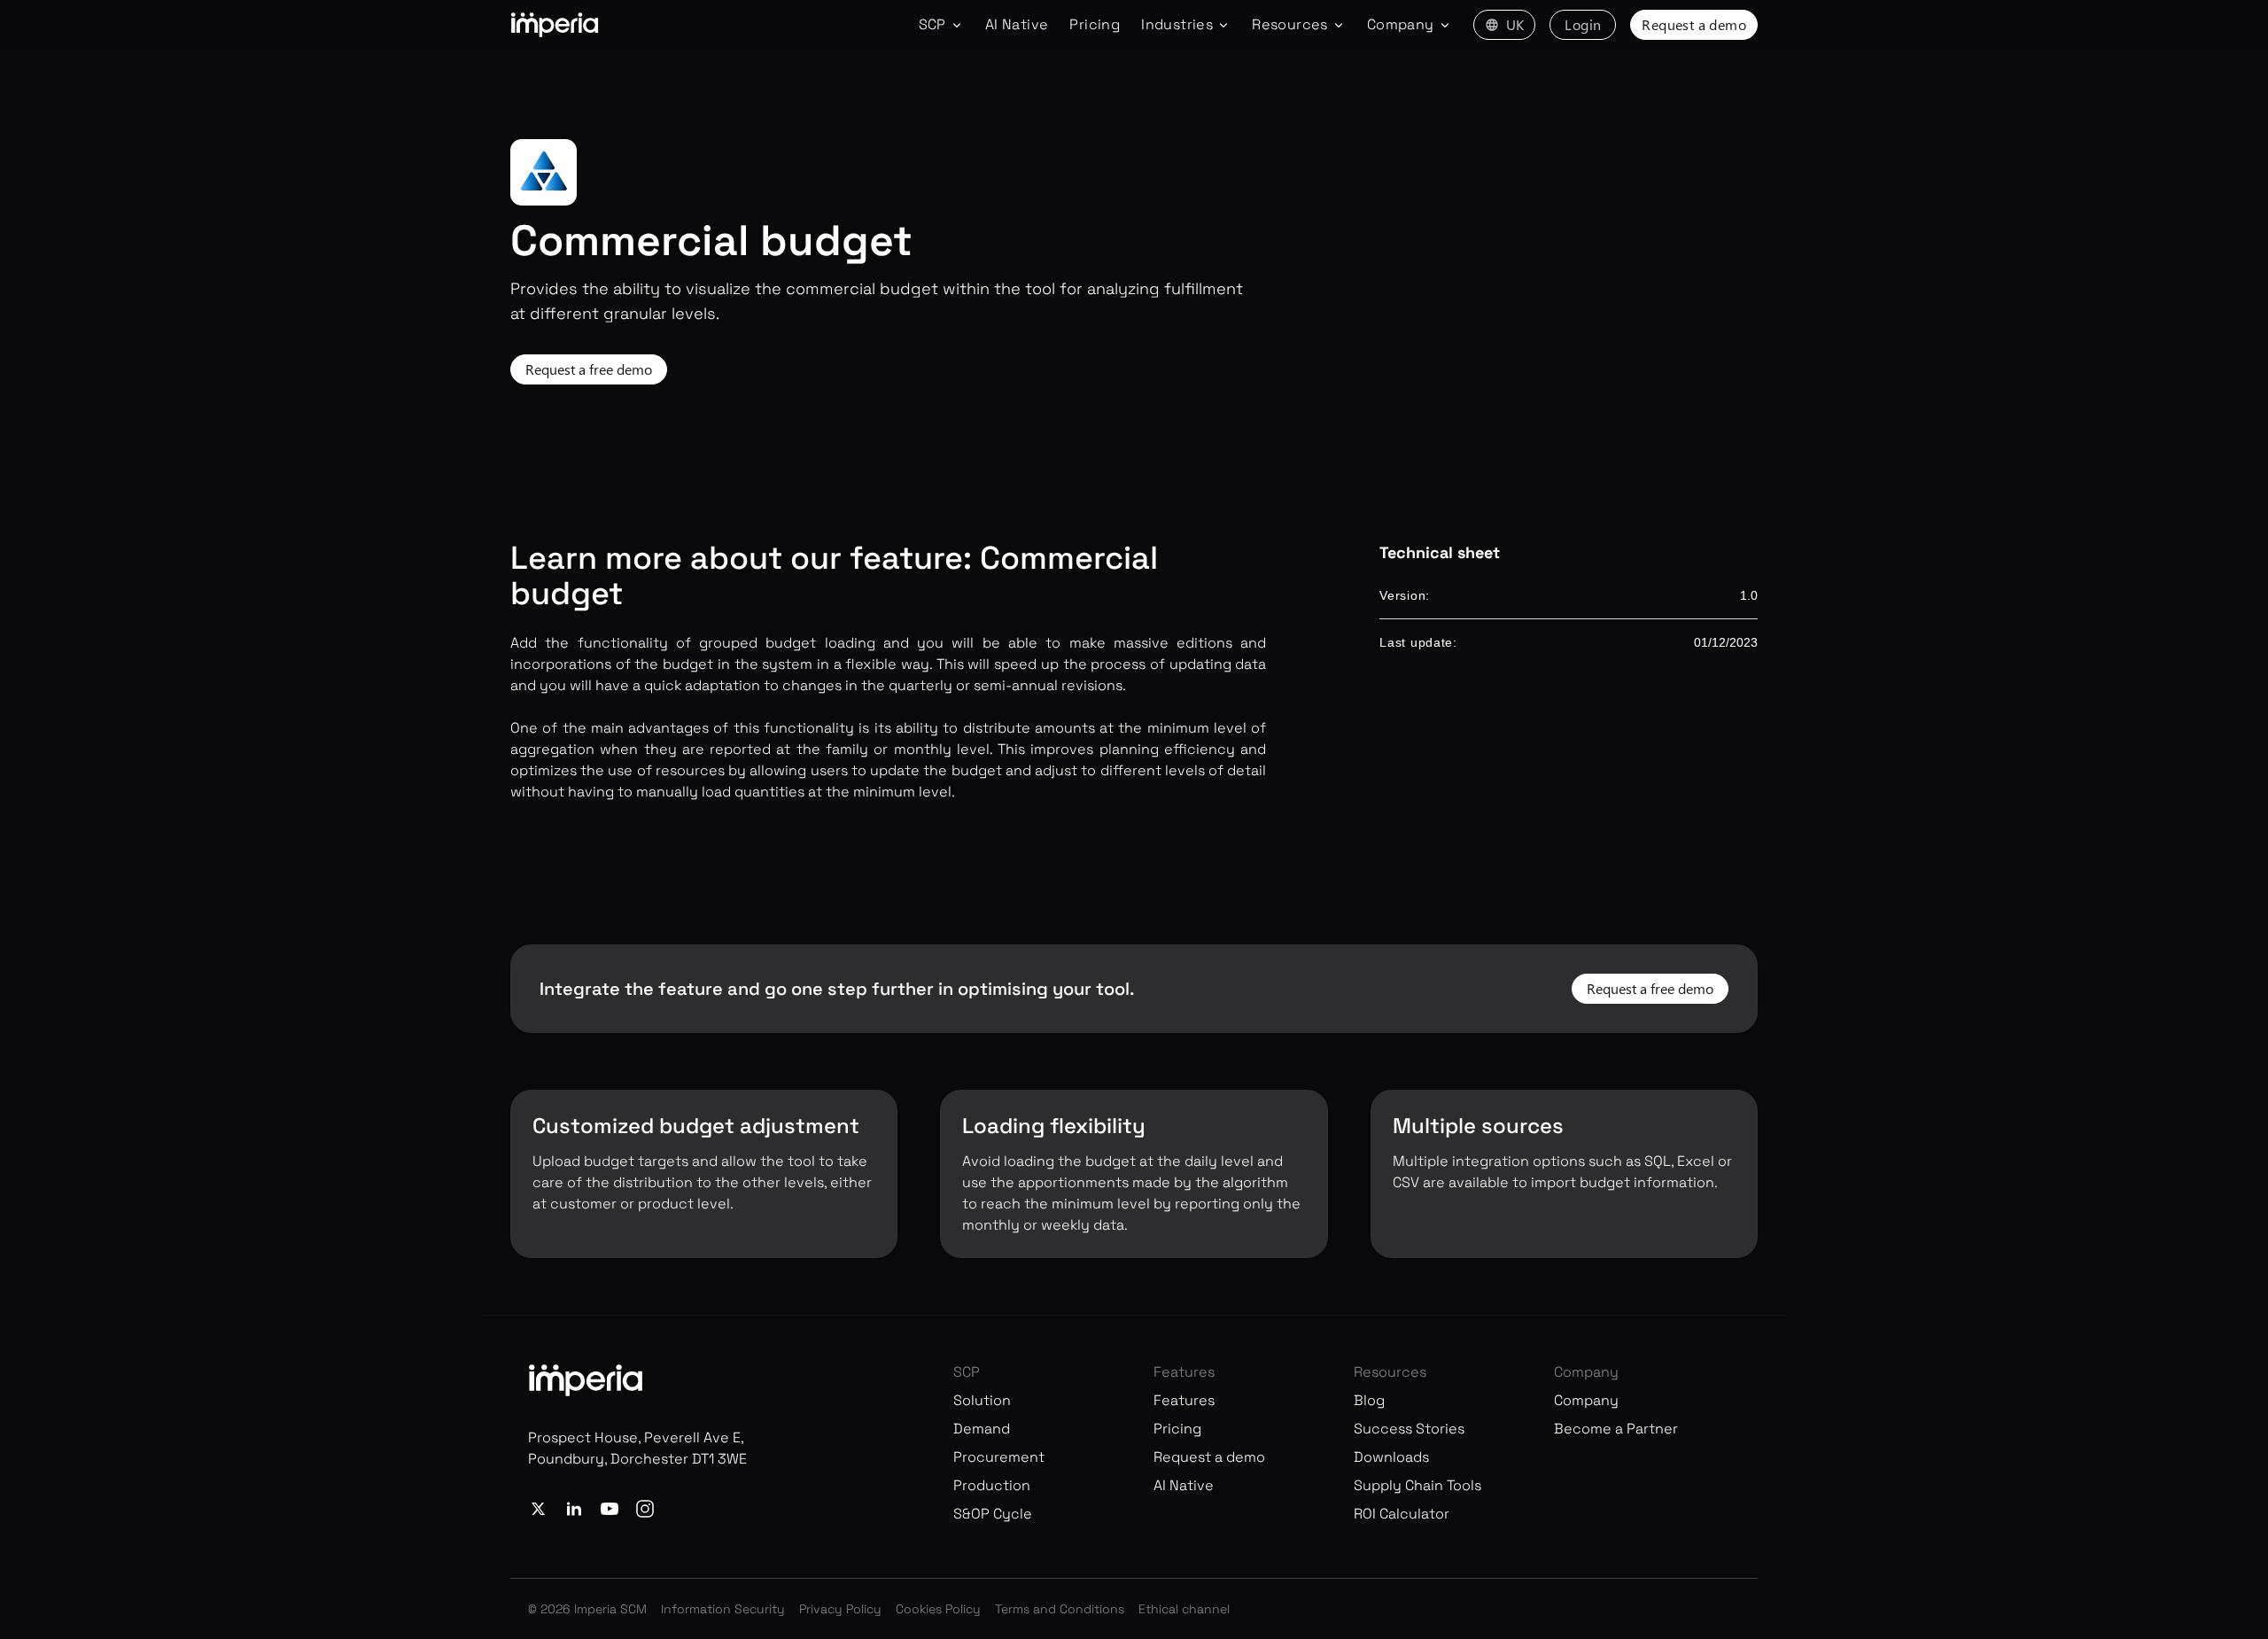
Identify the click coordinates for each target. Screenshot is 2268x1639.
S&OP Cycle (993, 1514)
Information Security (723, 1609)
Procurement (999, 1457)
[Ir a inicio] (555, 25)
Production (992, 1485)
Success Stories (1409, 1429)
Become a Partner (1616, 1429)
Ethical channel (1184, 1609)
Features (1184, 1400)
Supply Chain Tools (1417, 1485)
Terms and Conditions (1060, 1609)
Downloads (1391, 1457)
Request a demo (1694, 24)
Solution (982, 1400)
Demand (982, 1429)
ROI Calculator (1402, 1514)
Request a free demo (589, 369)
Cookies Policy (938, 1609)
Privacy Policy (840, 1609)
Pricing (1095, 24)
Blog (1369, 1400)
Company (1586, 1400)
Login (1583, 24)
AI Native (1017, 24)
